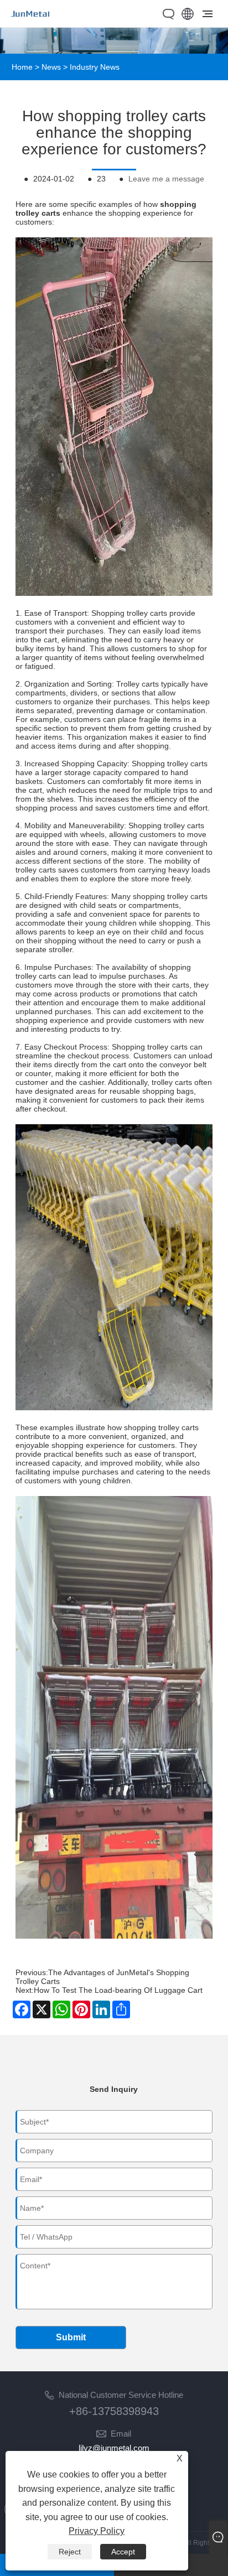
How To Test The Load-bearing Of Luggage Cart (118, 1990)
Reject (70, 2552)
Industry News (95, 67)
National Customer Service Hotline (121, 2395)
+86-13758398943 (114, 2411)
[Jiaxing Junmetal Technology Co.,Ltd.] (31, 21)
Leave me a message (166, 179)
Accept (123, 2552)
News (51, 67)
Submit (71, 2337)
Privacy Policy (97, 2531)
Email (121, 2434)
